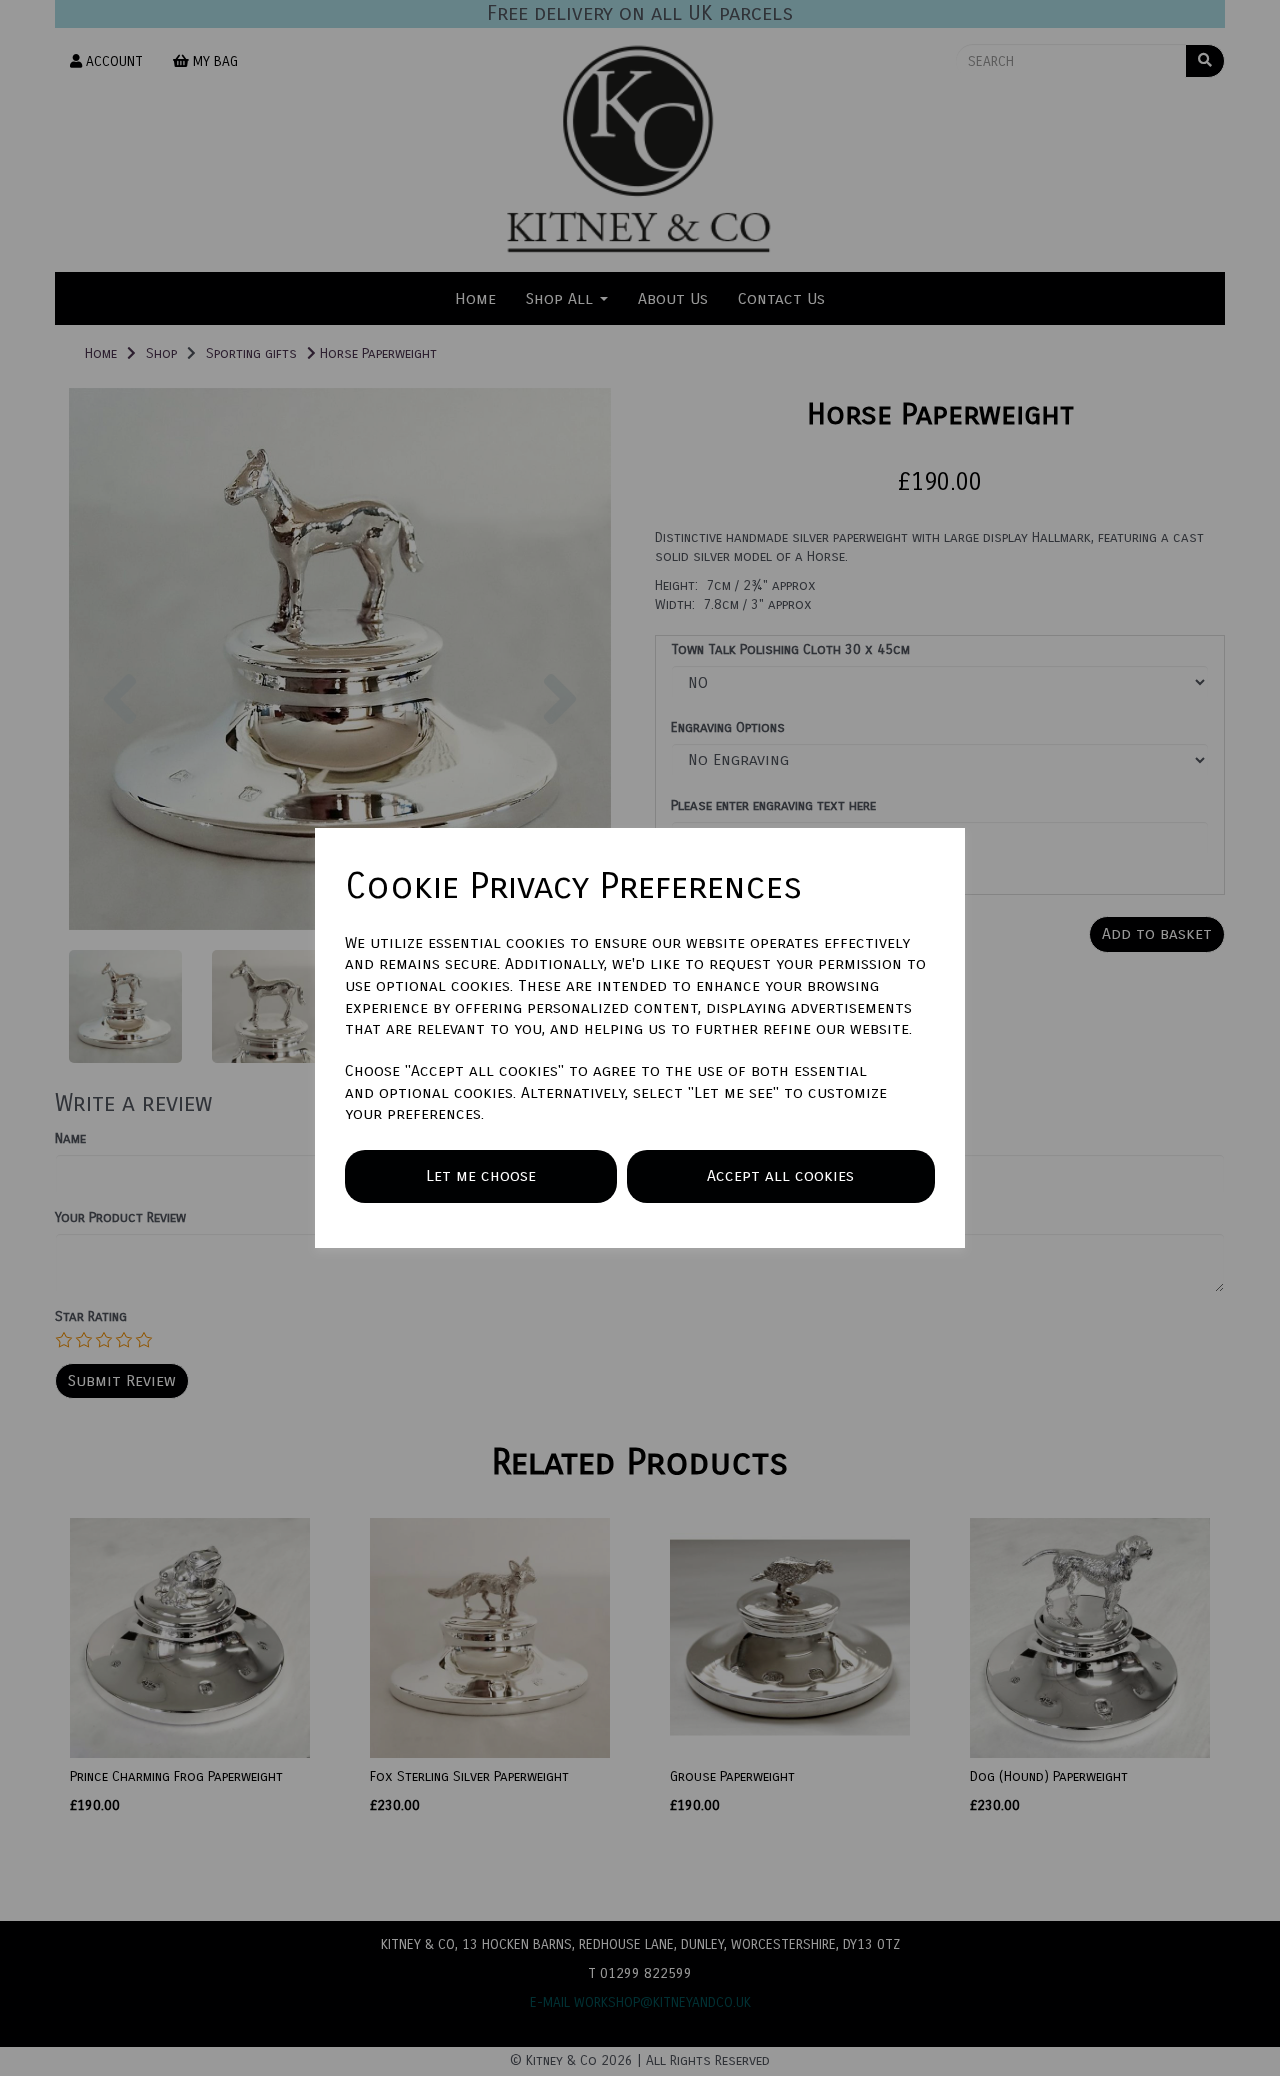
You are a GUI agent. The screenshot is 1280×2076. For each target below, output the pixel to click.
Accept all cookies (780, 1175)
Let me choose (481, 1175)
